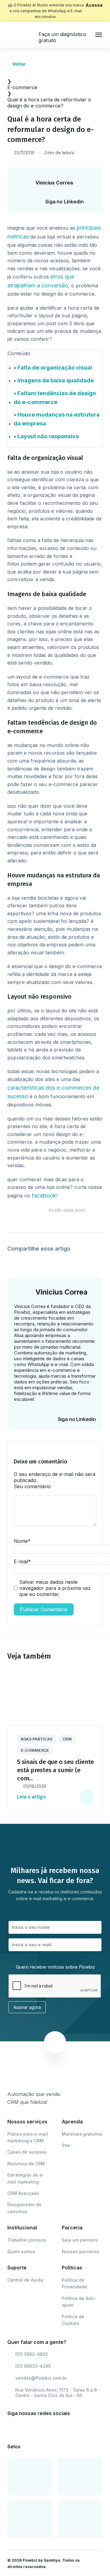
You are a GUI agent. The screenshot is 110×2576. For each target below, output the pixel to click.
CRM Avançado (23, 2193)
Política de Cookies (73, 2320)
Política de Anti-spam (79, 2302)
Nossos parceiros (81, 2252)
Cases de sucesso (27, 2152)
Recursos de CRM (26, 2164)
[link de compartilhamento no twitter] (40, 1261)
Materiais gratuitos (82, 2134)
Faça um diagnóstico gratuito (62, 37)
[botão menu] (99, 35)
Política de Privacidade (74, 2283)
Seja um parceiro (80, 2240)
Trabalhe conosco (27, 2240)
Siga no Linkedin (64, 202)
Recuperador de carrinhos (24, 2208)
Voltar (19, 64)
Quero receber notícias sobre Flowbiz (55, 1967)
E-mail (22, 1561)
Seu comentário (32, 1486)
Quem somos (21, 2252)
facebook (44, 1195)
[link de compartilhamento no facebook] (11, 1261)
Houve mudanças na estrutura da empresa (57, 419)
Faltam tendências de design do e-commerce (55, 398)
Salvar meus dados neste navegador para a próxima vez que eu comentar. (55, 1588)
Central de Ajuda (25, 2280)
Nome (22, 1541)
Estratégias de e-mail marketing (26, 2178)
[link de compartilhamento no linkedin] (26, 1261)
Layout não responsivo (48, 436)
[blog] (23, 35)
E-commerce (22, 87)
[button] (88, 1656)
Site (66, 2145)
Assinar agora (27, 2007)
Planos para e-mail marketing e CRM (28, 2137)
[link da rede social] (13, 2428)
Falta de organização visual (55, 368)
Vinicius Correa (54, 183)
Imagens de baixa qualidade (56, 380)
